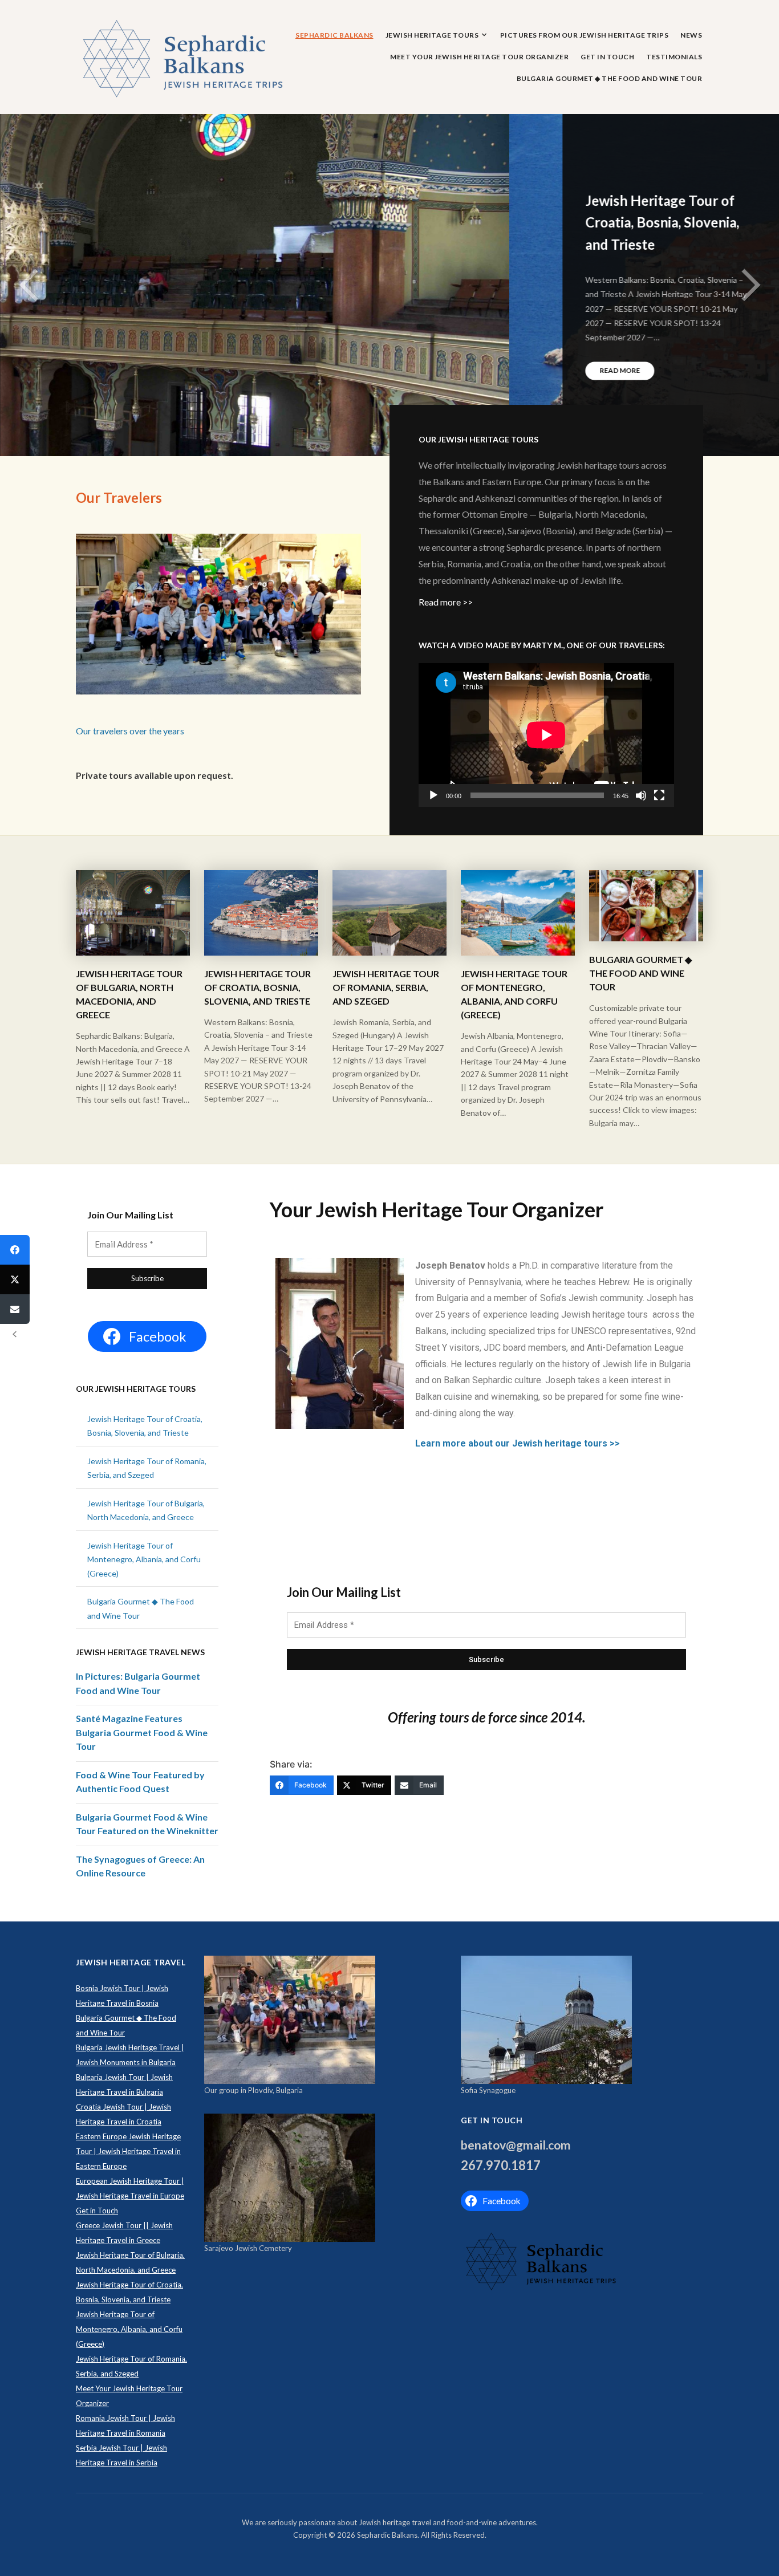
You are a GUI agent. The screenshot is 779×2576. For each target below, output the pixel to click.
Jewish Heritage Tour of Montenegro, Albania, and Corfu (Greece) (144, 1559)
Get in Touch (607, 57)
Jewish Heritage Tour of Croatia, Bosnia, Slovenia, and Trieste (153, 222)
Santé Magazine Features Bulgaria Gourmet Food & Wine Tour (142, 1732)
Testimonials (674, 57)
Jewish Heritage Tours (432, 35)
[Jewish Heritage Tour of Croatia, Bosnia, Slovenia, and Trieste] (261, 912)
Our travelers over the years (130, 731)
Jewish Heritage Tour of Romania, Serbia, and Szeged (386, 987)
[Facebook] (15, 1250)
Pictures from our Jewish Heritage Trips (585, 35)
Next (750, 285)
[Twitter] (15, 1279)
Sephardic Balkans (334, 35)
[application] (546, 735)
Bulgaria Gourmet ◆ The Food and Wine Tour (610, 78)
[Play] (433, 795)
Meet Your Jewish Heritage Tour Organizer (479, 57)
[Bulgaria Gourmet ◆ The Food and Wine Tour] (646, 905)
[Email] (15, 1309)
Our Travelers (119, 497)
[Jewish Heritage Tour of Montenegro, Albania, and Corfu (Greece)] (518, 912)
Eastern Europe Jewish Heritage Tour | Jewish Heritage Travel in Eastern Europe (128, 2151)
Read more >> (446, 602)
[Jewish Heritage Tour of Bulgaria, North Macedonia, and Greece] (133, 912)
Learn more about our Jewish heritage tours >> (518, 1443)
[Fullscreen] (659, 795)
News (691, 35)
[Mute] (641, 795)
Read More (110, 371)
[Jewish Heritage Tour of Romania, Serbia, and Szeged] (389, 912)
